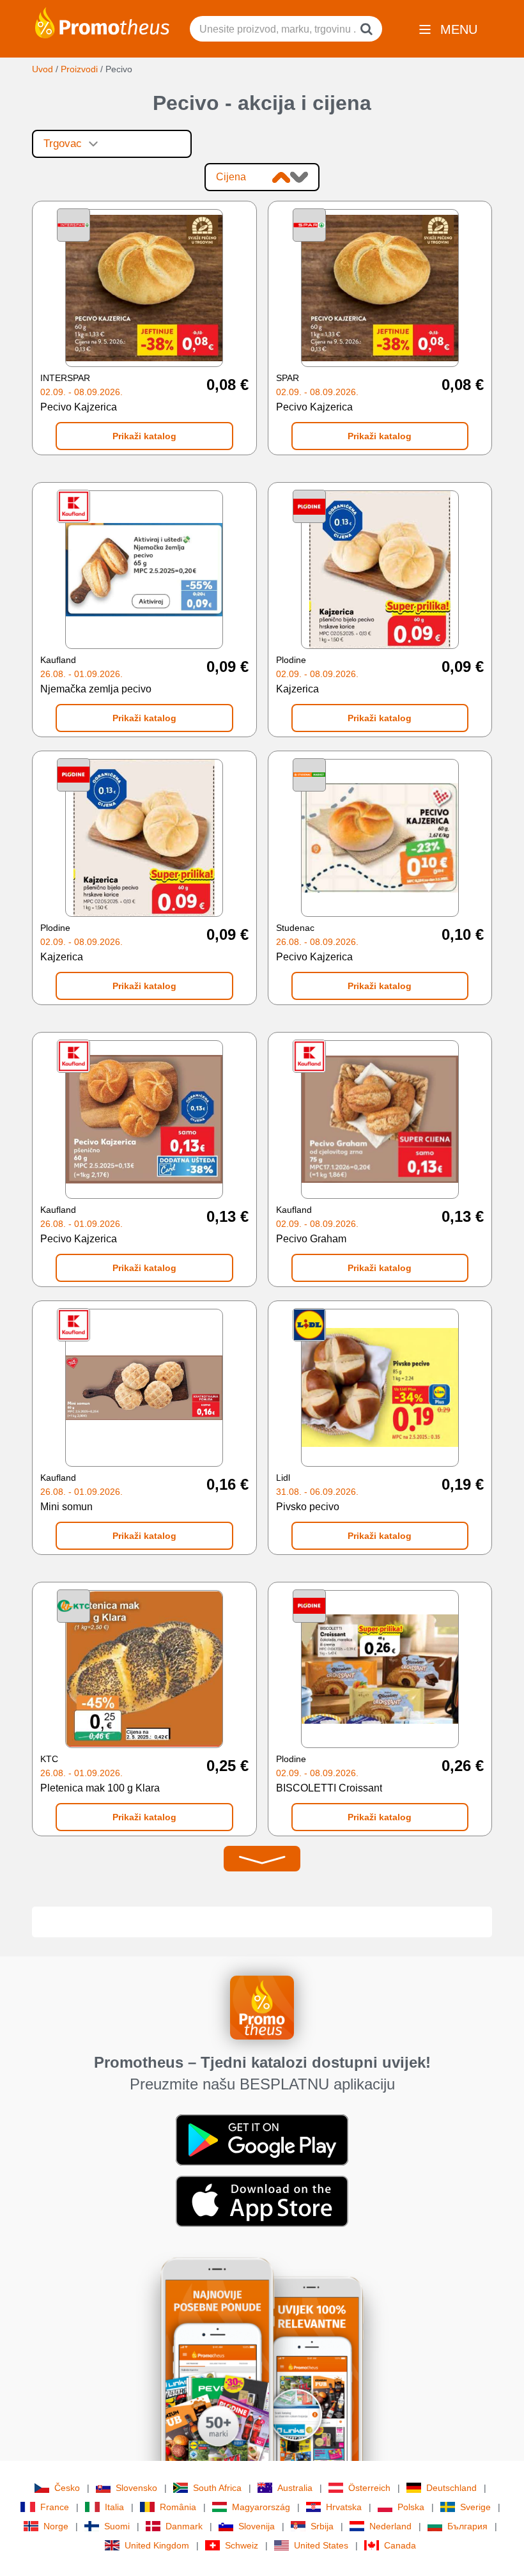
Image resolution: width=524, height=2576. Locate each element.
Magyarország (261, 2507)
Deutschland (451, 2488)
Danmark (184, 2526)
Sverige (475, 2507)
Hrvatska (344, 2507)
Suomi (117, 2526)
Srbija (322, 2526)
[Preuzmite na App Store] (262, 2201)
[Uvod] (102, 22)
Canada (400, 2545)
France (55, 2507)
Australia (295, 2488)
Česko (67, 2488)
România (178, 2507)
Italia (114, 2507)
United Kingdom (157, 2545)
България (467, 2526)
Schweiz (242, 2545)
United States (321, 2545)
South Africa (217, 2488)
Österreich (369, 2488)
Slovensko (136, 2488)
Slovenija (257, 2526)
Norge (56, 2526)
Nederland (390, 2526)
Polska (411, 2507)
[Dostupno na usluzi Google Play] (262, 2139)
